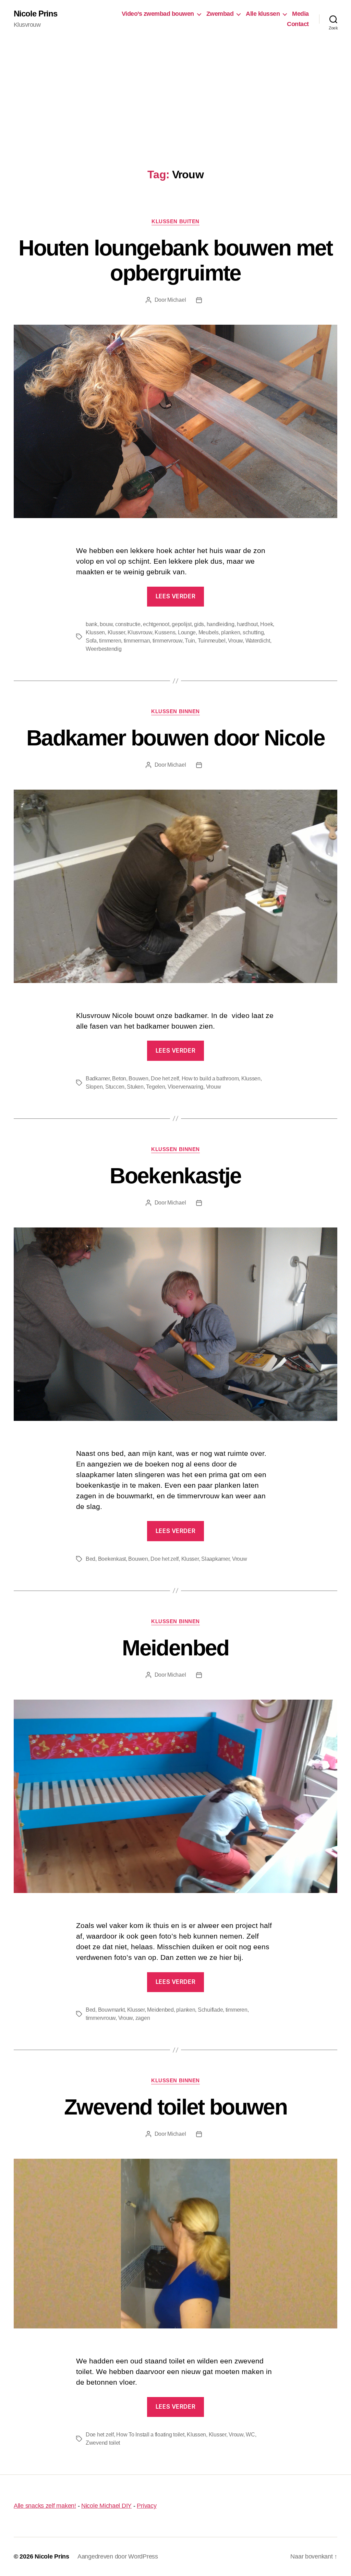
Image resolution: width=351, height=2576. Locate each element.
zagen (143, 2018)
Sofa (91, 641)
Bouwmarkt (111, 2010)
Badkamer (98, 1079)
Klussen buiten (175, 221)
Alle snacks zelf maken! (45, 2506)
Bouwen (138, 1079)
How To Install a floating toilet (150, 2435)
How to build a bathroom (210, 1079)
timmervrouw (167, 641)
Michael (177, 300)
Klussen (95, 632)
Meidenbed (175, 1648)
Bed (90, 1559)
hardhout (247, 624)
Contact (298, 24)
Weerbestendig (104, 649)
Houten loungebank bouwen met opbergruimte (175, 260)
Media (300, 14)
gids (199, 624)
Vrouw (235, 641)
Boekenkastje (175, 1176)
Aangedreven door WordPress (118, 2556)
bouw (106, 624)
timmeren (110, 641)
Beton (119, 1079)
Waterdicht (258, 641)
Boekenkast (112, 1559)
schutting (253, 632)
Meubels (209, 632)
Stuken (135, 1087)
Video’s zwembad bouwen (158, 14)
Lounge (187, 632)
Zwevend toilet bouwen (175, 2107)
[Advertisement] (175, 89)
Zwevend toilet (103, 2443)
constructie (128, 624)
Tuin (190, 641)
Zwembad (220, 14)
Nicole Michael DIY (106, 2506)
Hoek (267, 624)
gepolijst (182, 624)
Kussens (165, 632)
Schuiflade (210, 2010)
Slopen (94, 1087)
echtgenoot (156, 624)
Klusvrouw (140, 632)
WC (250, 2435)
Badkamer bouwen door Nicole (175, 738)
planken (231, 632)
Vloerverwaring (185, 1087)
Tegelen (155, 1087)
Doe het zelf (165, 1079)
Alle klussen (263, 14)
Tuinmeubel (212, 641)
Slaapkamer (215, 1559)
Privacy (147, 2506)
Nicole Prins (35, 14)
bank (92, 624)
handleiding (221, 624)
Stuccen (115, 1087)
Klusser (116, 632)
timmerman (137, 641)
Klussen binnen (175, 711)
